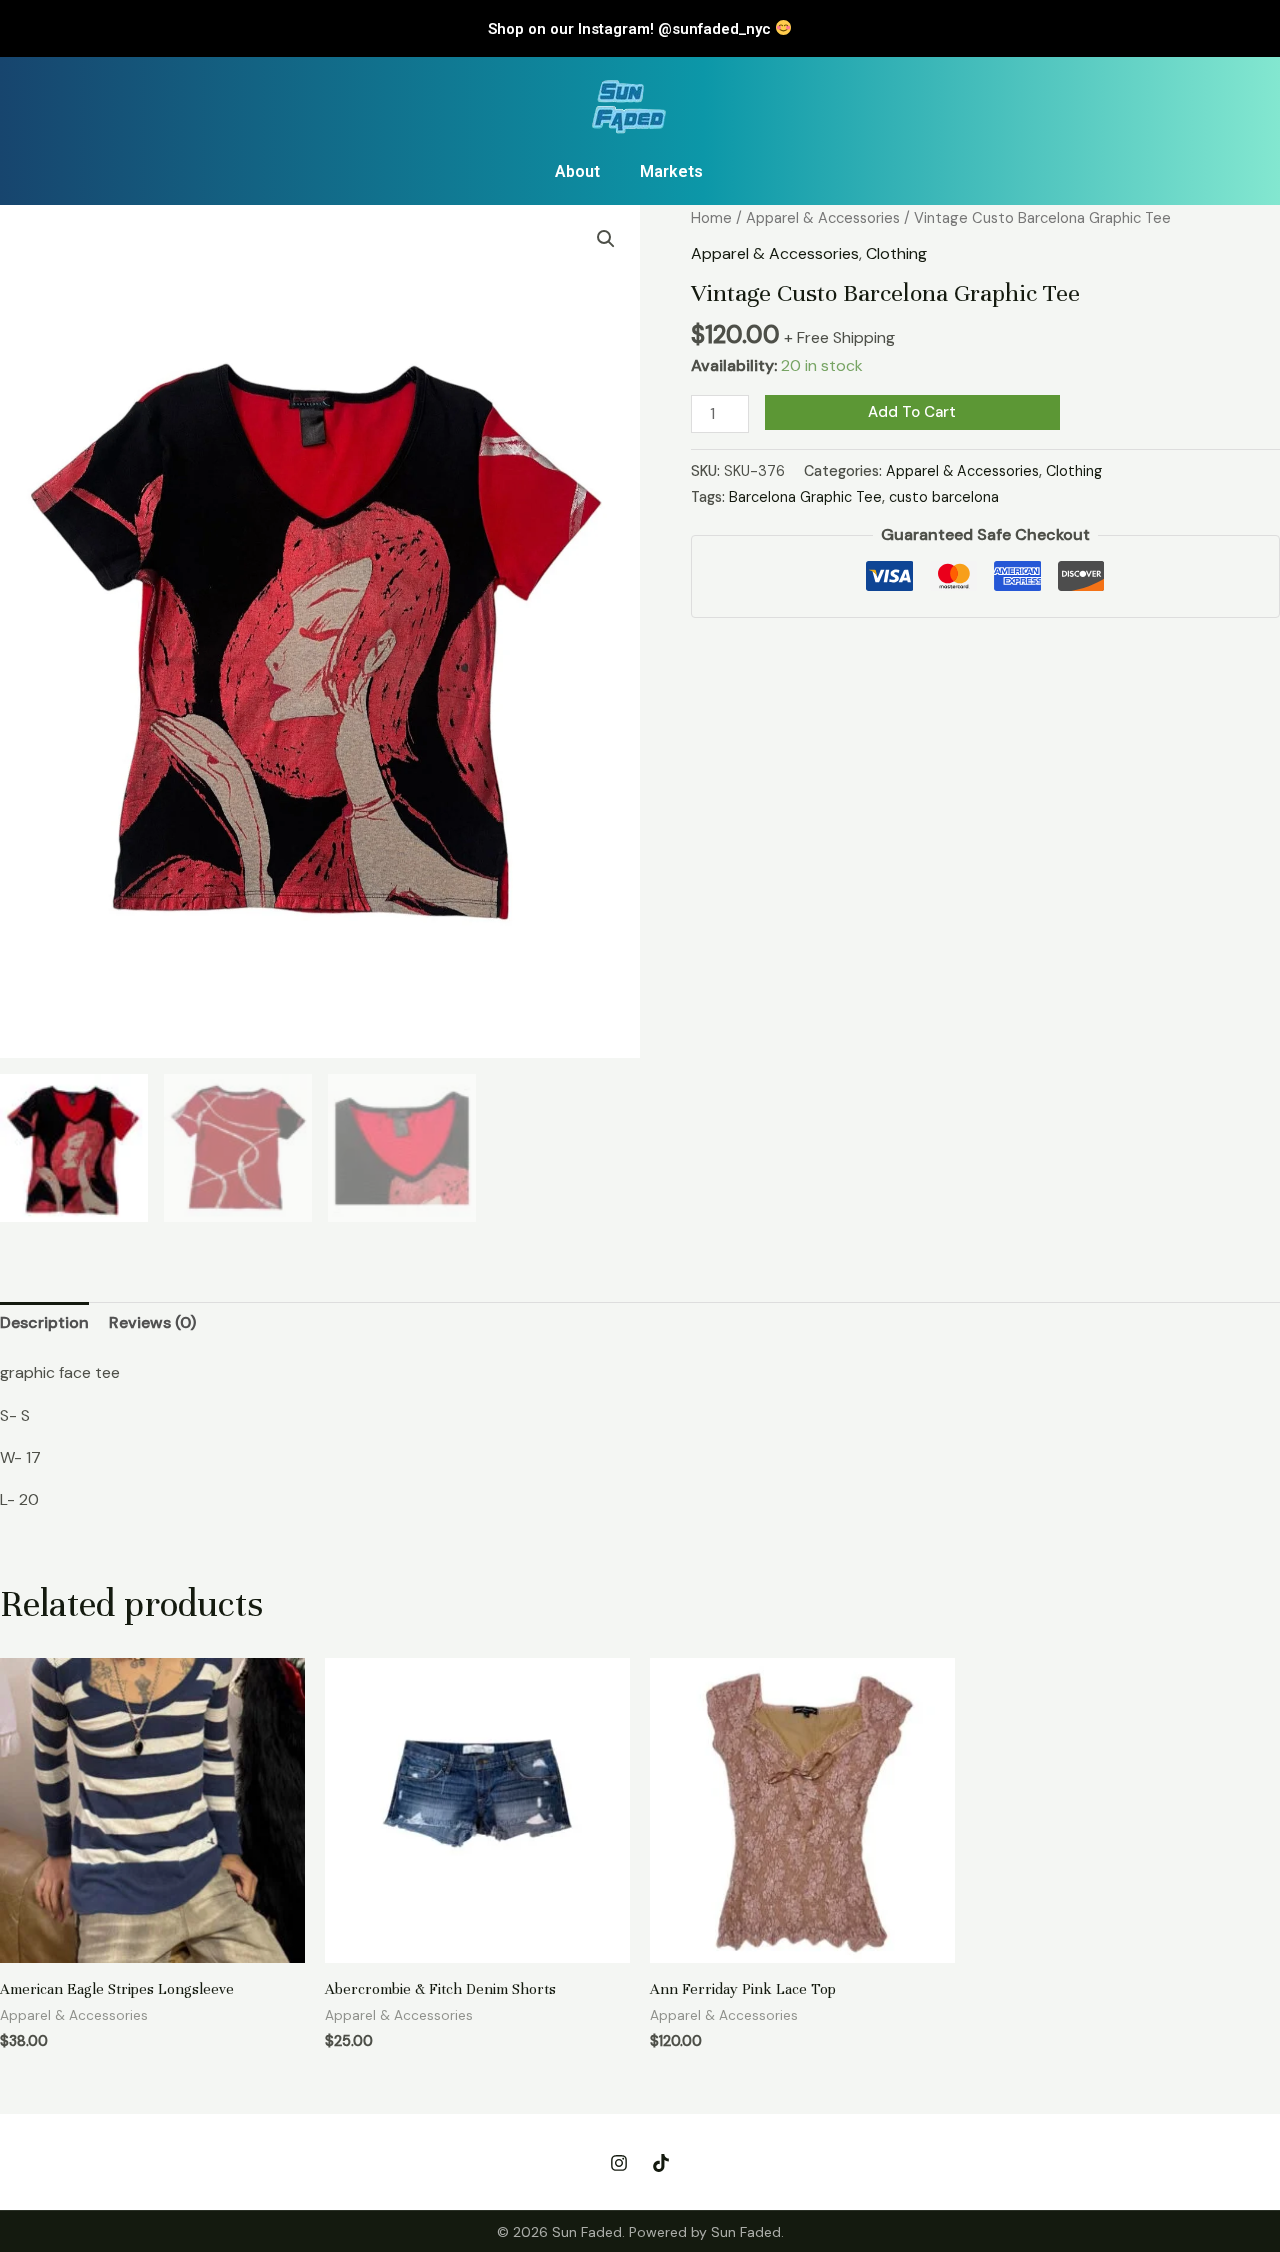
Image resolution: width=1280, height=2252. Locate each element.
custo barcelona (944, 497)
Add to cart (912, 412)
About (577, 171)
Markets (671, 171)
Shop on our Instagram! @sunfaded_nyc (631, 29)
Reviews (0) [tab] (152, 1322)
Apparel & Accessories (823, 218)
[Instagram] (619, 2163)
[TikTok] (661, 2163)
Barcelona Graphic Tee (805, 497)
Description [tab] (44, 1322)
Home (711, 218)
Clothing (896, 253)
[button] (606, 239)
